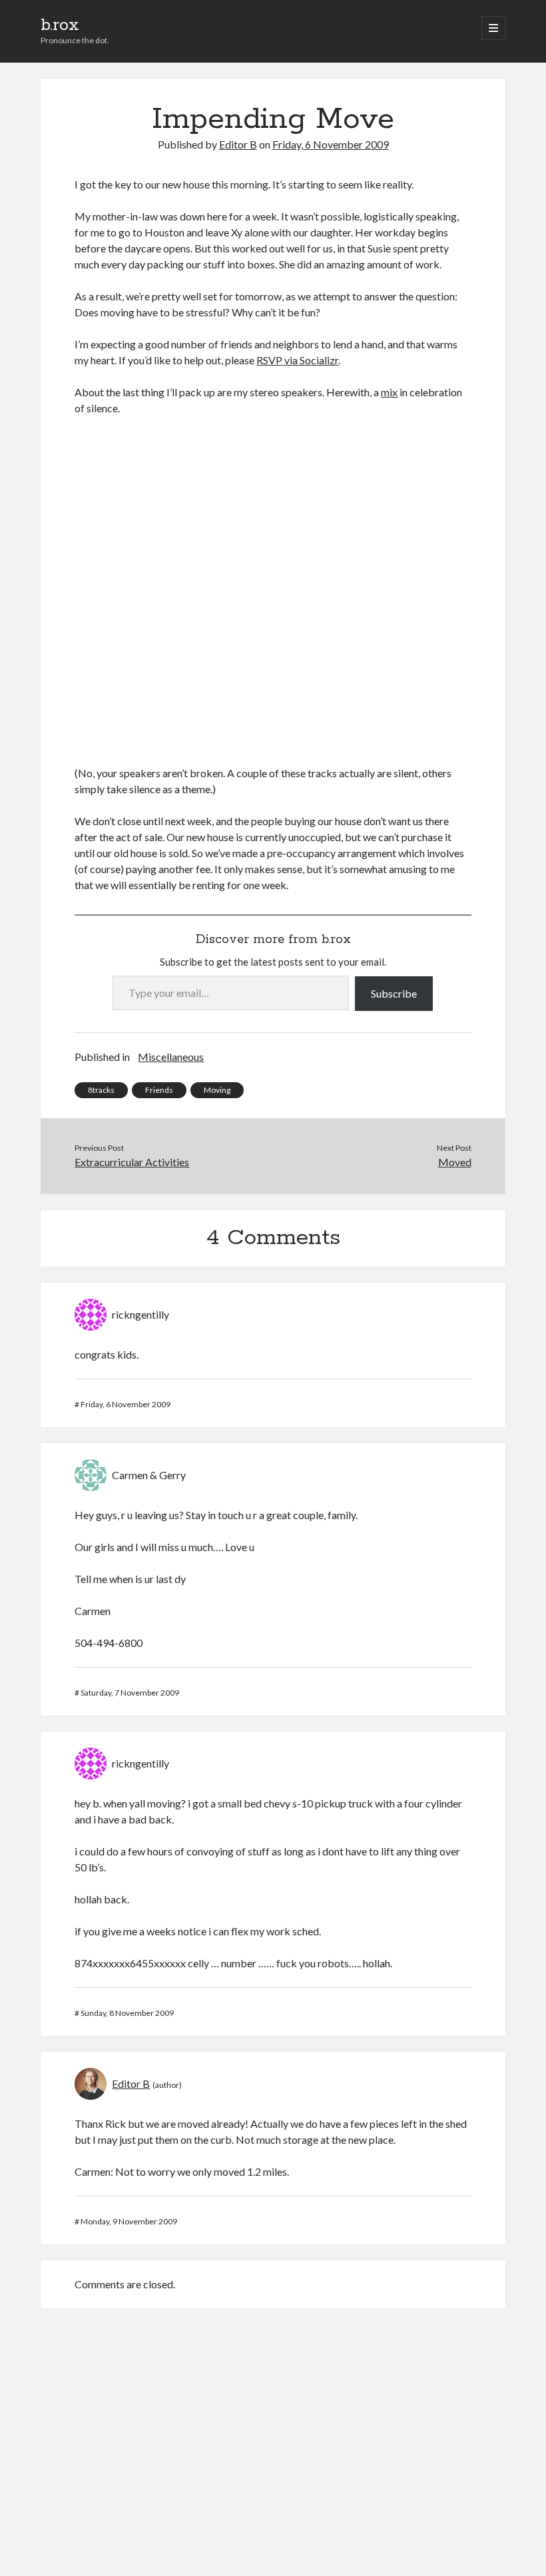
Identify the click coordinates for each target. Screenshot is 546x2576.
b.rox (60, 25)
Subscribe (394, 993)
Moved (455, 1162)
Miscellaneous (171, 1057)
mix (389, 392)
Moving (217, 1090)
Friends (159, 1090)
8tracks (101, 1090)
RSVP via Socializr (297, 360)
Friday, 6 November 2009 (331, 144)
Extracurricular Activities (132, 1162)
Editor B (238, 144)
